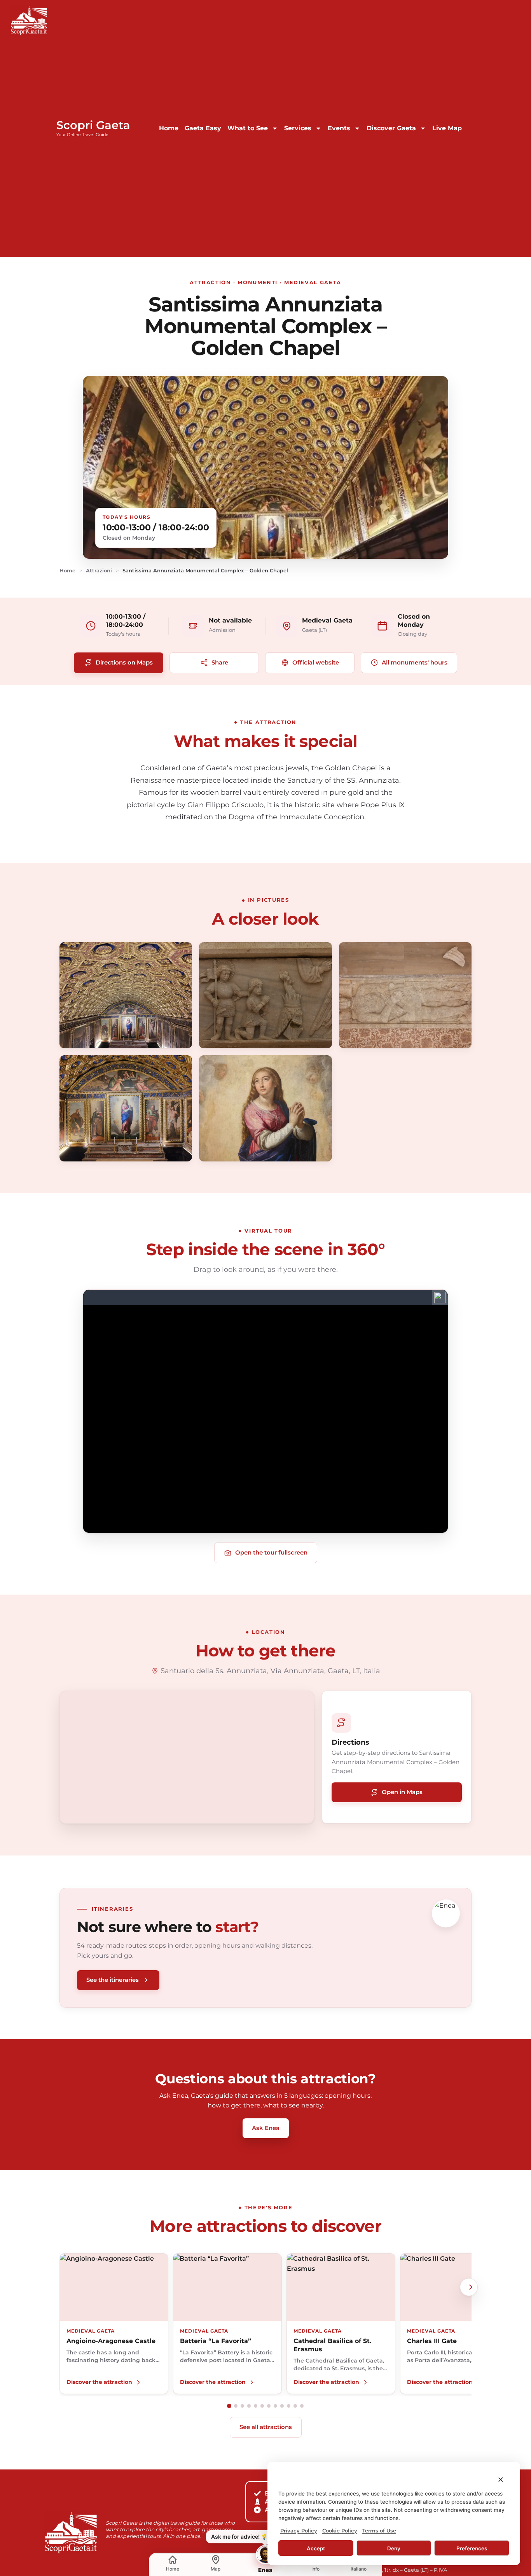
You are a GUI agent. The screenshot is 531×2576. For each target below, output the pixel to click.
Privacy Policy (299, 2531)
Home (169, 128)
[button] (501, 2480)
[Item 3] (242, 2406)
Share (220, 662)
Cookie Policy (340, 2531)
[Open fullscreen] (126, 995)
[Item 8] (275, 2406)
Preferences (472, 2548)
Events (339, 128)
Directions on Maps (124, 662)
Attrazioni (99, 570)
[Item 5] (256, 2406)
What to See (248, 128)
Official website (316, 662)
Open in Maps (402, 1792)
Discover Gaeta (391, 128)
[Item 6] (262, 2406)
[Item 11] (295, 2406)
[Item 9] (282, 2406)
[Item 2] (236, 2406)
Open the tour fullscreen (271, 1552)
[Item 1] (229, 2406)
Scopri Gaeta (93, 125)
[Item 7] (269, 2406)
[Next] (469, 2287)
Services (298, 128)
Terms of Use (379, 2531)
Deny (394, 2548)
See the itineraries (113, 1980)
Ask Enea (266, 2128)
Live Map (447, 128)
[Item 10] (289, 2406)
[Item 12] (302, 2406)
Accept (316, 2548)
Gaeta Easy (203, 128)
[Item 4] (249, 2406)
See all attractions (266, 2427)
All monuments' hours (415, 662)
